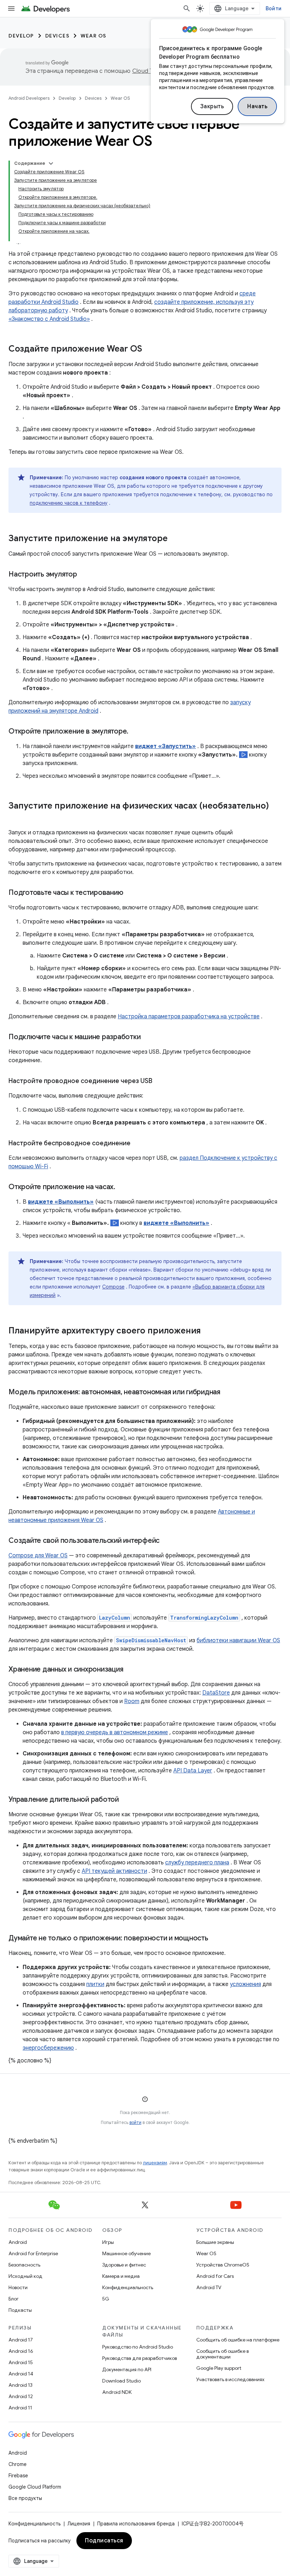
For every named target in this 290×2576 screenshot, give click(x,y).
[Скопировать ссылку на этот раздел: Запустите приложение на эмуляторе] (175, 539)
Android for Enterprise (33, 2253)
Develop (21, 36)
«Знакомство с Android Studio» (49, 319)
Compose (113, 1287)
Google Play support (219, 2368)
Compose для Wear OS (38, 1556)
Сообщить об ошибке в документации (222, 2354)
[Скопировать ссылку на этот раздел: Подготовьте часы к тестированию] (130, 893)
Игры (108, 2242)
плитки (95, 1984)
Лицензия (79, 2524)
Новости (18, 2287)
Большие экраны (215, 2242)
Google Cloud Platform (35, 2487)
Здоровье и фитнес (124, 2265)
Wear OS (94, 36)
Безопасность (24, 2265)
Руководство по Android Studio (138, 2347)
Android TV (209, 2287)
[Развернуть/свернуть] (51, 163)
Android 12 (21, 2396)
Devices (57, 36)
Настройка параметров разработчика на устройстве (189, 1017)
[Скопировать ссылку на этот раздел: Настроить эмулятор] (84, 575)
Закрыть (212, 106)
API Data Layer (193, 1771)
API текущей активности (114, 1871)
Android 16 (21, 2351)
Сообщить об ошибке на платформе (238, 2340)
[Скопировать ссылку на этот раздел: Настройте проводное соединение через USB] (159, 1082)
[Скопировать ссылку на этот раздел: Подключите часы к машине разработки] (147, 1037)
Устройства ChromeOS (223, 2265)
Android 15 (21, 2362)
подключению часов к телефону (69, 503)
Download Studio (121, 2381)
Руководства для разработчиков (140, 2358)
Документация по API (127, 2369)
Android (18, 2242)
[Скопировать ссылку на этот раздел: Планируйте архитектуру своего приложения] (208, 1331)
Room (132, 1701)
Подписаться (104, 2541)
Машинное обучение (126, 2253)
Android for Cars (215, 2276)
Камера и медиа (121, 2276)
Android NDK (117, 2392)
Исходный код (25, 2276)
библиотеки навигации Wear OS (238, 1640)
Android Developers (29, 98)
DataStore (216, 1693)
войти (135, 2122)
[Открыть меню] (11, 8)
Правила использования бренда (136, 2524)
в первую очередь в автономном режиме (115, 1732)
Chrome (18, 2464)
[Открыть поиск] (187, 8)
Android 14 (21, 2374)
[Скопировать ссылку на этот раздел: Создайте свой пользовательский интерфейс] (167, 1541)
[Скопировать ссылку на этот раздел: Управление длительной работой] (126, 1800)
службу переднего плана (197, 1863)
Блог (14, 2299)
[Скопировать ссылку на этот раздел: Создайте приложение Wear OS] (149, 349)
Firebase (18, 2476)
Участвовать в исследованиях (230, 2379)
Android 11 (20, 2408)
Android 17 (21, 2340)
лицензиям (155, 2163)
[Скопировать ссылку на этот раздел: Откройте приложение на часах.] (122, 1187)
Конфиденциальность (128, 2287)
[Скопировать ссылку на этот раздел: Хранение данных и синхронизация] (130, 1670)
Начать (257, 106)
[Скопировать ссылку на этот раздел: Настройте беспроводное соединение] (138, 1144)
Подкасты (20, 2310)
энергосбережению (48, 2048)
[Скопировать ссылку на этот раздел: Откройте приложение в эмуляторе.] (135, 732)
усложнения (245, 1984)
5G (106, 2299)
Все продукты (25, 2498)
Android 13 (21, 2385)
